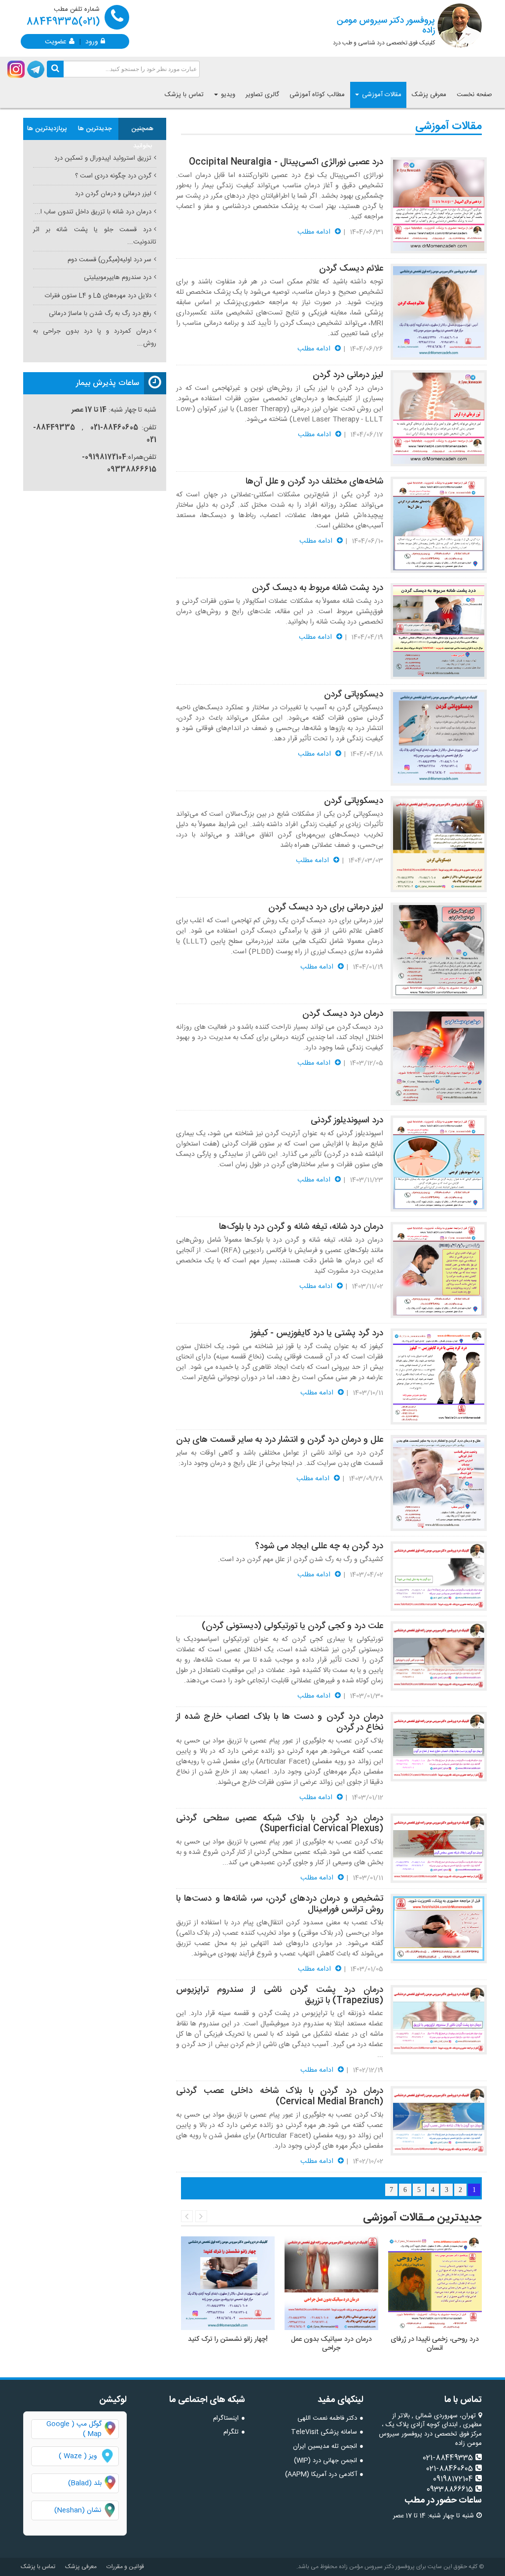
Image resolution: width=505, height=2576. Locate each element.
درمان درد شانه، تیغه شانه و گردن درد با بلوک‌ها (301, 1227)
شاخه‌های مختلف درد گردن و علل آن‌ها (314, 482)
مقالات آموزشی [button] (381, 95)
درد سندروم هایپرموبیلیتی (118, 278)
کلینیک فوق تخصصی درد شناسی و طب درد (384, 31)
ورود (92, 41)
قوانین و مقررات (125, 2567)
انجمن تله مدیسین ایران (325, 2446)
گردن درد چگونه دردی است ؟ (113, 176)
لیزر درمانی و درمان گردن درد (113, 194)
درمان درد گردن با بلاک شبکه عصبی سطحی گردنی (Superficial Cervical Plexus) (280, 1824)
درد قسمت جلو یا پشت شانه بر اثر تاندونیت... (95, 236)
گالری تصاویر (262, 95)
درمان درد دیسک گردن (343, 1014)
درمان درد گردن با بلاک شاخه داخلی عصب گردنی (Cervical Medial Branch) (280, 2096)
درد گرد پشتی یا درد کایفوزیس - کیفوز (317, 1333)
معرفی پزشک (429, 95)
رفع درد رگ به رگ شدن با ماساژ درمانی (100, 313)
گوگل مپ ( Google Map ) (74, 2429)
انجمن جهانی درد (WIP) (325, 2461)
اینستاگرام (226, 2418)
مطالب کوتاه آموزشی (317, 95)
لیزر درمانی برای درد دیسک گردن (326, 907)
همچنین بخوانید (142, 132)
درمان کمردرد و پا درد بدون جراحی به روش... (95, 337)
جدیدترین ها (95, 129)
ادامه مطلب (315, 232)
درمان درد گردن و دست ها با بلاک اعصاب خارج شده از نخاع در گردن (280, 1722)
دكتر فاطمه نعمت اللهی (327, 2418)
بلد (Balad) (85, 2483)
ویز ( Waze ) (78, 2456)
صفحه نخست (474, 95)
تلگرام (231, 2432)
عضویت (56, 41)
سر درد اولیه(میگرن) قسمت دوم (109, 260)
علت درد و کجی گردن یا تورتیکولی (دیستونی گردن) (292, 1626)
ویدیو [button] (227, 95)
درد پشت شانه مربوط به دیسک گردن (318, 588)
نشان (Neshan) (86, 2510)
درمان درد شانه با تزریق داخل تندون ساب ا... (93, 212)
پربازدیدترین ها (47, 129)
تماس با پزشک (184, 95)
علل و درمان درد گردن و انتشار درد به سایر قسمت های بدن (280, 1440)
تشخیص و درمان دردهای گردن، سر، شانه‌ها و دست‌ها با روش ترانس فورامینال (280, 1904)
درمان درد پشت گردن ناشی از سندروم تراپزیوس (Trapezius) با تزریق (280, 1995)
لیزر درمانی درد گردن (348, 375)
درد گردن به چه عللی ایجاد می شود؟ (319, 1546)
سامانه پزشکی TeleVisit (324, 2432)
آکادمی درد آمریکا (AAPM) (321, 2474)
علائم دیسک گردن (351, 269)
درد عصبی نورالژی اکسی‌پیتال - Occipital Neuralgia (286, 162)
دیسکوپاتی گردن (354, 695)
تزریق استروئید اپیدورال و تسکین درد (103, 158)
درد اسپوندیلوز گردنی (347, 1120)
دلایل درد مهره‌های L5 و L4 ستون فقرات (98, 296)
